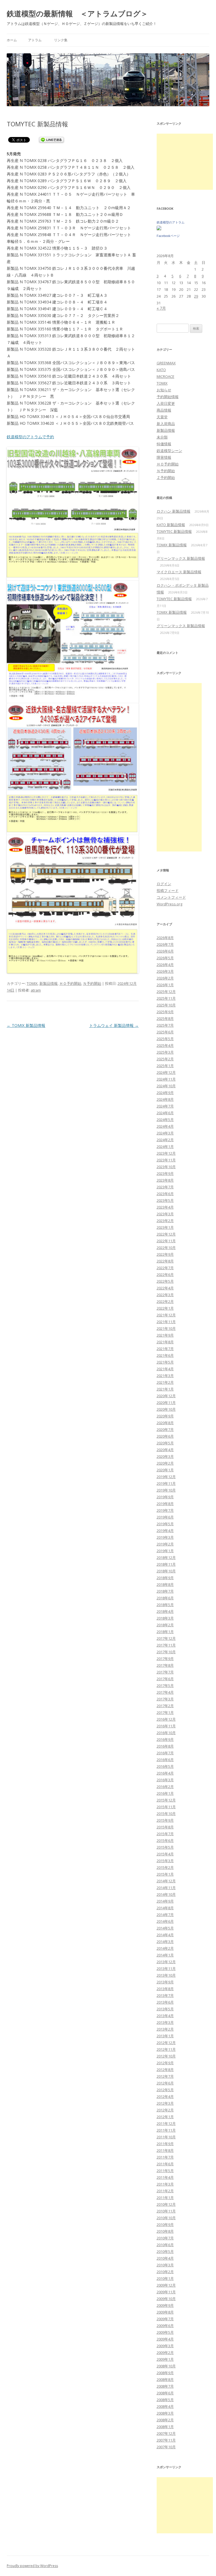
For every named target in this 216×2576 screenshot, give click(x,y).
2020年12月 (166, 1396)
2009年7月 (165, 2319)
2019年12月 (166, 1477)
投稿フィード (168, 890)
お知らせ (164, 390)
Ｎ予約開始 (92, 983)
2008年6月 (165, 2393)
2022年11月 (166, 1241)
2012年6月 (165, 2083)
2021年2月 (165, 1382)
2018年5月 (165, 1605)
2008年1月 (165, 2427)
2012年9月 (165, 2063)
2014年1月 (165, 1955)
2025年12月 (166, 992)
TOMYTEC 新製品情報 (174, 531)
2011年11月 (166, 2130)
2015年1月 (165, 1874)
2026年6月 (165, 951)
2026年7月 (165, 944)
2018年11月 (166, 1564)
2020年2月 (165, 1463)
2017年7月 (165, 1672)
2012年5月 (165, 2090)
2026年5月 (165, 958)
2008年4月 (165, 2406)
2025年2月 (165, 1059)
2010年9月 (165, 2225)
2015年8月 (165, 1827)
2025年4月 (165, 1045)
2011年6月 (165, 2164)
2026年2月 (165, 978)
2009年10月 (166, 2299)
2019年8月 (165, 1504)
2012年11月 (166, 2049)
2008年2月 (165, 2420)
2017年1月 (165, 1712)
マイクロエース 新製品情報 (179, 572)
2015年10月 (166, 1814)
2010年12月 (166, 2204)
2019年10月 (166, 1490)
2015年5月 (165, 1847)
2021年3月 (165, 1376)
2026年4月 (165, 965)
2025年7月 (165, 1025)
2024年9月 (165, 1093)
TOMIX (32, 983)
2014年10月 (166, 1894)
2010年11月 (166, 2211)
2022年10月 (166, 1248)
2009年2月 (165, 2353)
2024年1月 (165, 1147)
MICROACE (166, 376)
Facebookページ (168, 236)
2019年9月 (165, 1497)
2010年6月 (165, 2245)
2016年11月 (166, 1726)
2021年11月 (166, 1322)
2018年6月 (165, 1598)
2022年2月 (165, 1301)
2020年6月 (165, 1436)
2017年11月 (166, 1645)
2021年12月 (166, 1315)
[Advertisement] (185, 162)
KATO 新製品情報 (171, 525)
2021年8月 (165, 1342)
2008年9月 (165, 2373)
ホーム (12, 40)
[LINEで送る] (51, 139)
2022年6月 (165, 1275)
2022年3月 (165, 1295)
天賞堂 (162, 417)
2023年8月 (165, 1180)
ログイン (164, 884)
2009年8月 (165, 2312)
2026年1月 (165, 985)
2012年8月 (165, 2070)
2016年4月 (165, 1773)
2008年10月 (166, 2366)
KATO (161, 370)
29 (196, 296)
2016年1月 (165, 1793)
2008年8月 (165, 2379)
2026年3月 (165, 971)
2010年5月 (165, 2251)
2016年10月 (166, 1733)
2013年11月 (166, 1968)
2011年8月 (165, 2150)
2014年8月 (165, 1908)
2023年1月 (165, 1227)
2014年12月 (166, 1881)
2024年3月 (165, 1133)
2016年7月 (165, 1753)
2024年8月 (165, 1099)
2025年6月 (165, 1032)
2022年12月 (166, 1234)
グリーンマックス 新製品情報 (181, 558)
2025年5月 (165, 1039)
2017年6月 (165, 1679)
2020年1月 (165, 1470)
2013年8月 (165, 1989)
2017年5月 (165, 1686)
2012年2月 (165, 2110)
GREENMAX (166, 363)
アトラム (35, 40)
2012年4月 (165, 2097)
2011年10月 (166, 2137)
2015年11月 (166, 1807)
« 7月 (161, 308)
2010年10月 (166, 2218)
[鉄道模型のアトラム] (159, 229)
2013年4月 (165, 2016)
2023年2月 (165, 1221)
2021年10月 (166, 1328)
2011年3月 (165, 2184)
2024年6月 (165, 1113)
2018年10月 (166, 1571)
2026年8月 (165, 938)
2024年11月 (166, 1079)
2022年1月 (165, 1308)
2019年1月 (165, 1551)
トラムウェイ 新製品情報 (114, 1025)
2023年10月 (166, 1167)
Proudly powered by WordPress (32, 2566)
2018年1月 (165, 1632)
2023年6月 (165, 1194)
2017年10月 (166, 1652)
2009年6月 (165, 2326)
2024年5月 (165, 1120)
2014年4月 (165, 1935)
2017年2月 (165, 1706)
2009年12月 (166, 2285)
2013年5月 (165, 2009)
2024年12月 (166, 1072)
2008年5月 (165, 2400)
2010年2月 (165, 2272)
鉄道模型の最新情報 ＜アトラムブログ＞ (77, 13)
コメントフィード (171, 897)
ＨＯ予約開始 (70, 983)
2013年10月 (166, 1975)
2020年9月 (165, 1416)
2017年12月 (166, 1638)
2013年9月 (165, 1982)
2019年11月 (166, 1483)
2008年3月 (165, 2413)
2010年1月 (165, 2278)
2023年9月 (165, 1173)
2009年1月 (165, 2359)
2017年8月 (165, 1665)
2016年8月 (165, 1746)
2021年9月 (165, 1335)
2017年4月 (165, 1692)
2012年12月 (166, 2043)
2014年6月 (165, 1921)
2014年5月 (165, 1928)
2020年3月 (165, 1456)
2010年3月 (165, 2265)
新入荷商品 (166, 424)
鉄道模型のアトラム (171, 222)
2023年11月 (166, 1160)
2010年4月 (165, 2258)
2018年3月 (165, 1618)
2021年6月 (165, 1355)
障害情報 (164, 457)
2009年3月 (165, 2346)
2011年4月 (165, 2177)
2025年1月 (165, 1066)
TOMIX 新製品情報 (26, 1025)
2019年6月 (165, 1517)
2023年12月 (166, 1153)
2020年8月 (165, 1423)
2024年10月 (166, 1086)
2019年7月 (165, 1510)
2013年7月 (165, 1995)
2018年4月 (165, 1611)
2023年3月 (165, 1214)
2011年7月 (165, 2157)
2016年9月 (165, 1739)
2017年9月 (165, 1659)
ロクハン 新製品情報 (174, 511)
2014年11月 (166, 1888)
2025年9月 (165, 1012)
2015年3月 (165, 1861)
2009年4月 (165, 2339)
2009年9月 (165, 2305)
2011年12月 (166, 2123)
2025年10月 (166, 1005)
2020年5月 (165, 1443)
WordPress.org (169, 904)
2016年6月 (165, 1760)
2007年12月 (166, 2433)
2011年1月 (165, 2198)
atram (36, 990)
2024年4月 (165, 1126)
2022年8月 (165, 1261)
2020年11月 (166, 1403)
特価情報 (164, 444)
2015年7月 (165, 1834)
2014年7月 (165, 1915)
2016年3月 (165, 1780)
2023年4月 (165, 1207)
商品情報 (164, 410)
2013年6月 (165, 2002)
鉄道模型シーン (169, 451)
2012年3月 (165, 2103)
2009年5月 (165, 2332)
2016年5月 (165, 1766)
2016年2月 (165, 1787)
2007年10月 (166, 2447)
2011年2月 (165, 2191)
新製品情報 (49, 983)
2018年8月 (165, 1584)
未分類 (162, 437)
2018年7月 (165, 1591)
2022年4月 (165, 1288)
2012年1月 (165, 2117)
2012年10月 (166, 2056)
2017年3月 (165, 1699)
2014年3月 (165, 1942)
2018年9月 (165, 1578)
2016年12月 (166, 1719)
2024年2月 (165, 1140)
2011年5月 (165, 2171)
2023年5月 (165, 1200)
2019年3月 (165, 1537)
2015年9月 (165, 1820)
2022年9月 (165, 1254)
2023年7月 (165, 1187)
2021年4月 (165, 1369)
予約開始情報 (168, 397)
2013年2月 (165, 2029)
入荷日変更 (166, 403)
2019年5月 (165, 1524)
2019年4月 (165, 1531)
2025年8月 (165, 1018)
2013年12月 (166, 1962)
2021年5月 (165, 1362)
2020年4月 (165, 1450)
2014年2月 (165, 1948)
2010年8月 (165, 2231)
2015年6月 (165, 1840)
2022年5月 (165, 1281)
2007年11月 (166, 2440)
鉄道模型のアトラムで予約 (30, 437)
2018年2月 (165, 1625)
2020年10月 (166, 1409)
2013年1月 (165, 2036)
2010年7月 (165, 2238)
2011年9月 (165, 2144)
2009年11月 (166, 2292)
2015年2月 (165, 1867)
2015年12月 (166, 1800)
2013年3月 (165, 2022)
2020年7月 (165, 1429)
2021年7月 (165, 1349)
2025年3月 (165, 1052)
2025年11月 (166, 998)
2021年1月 (165, 1389)
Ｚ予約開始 (166, 478)
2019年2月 (165, 1544)
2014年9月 (165, 1901)
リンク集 (61, 40)
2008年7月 (165, 2386)
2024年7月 (165, 1106)
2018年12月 (166, 1558)
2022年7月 (165, 1268)
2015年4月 (165, 1854)
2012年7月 (165, 2076)
